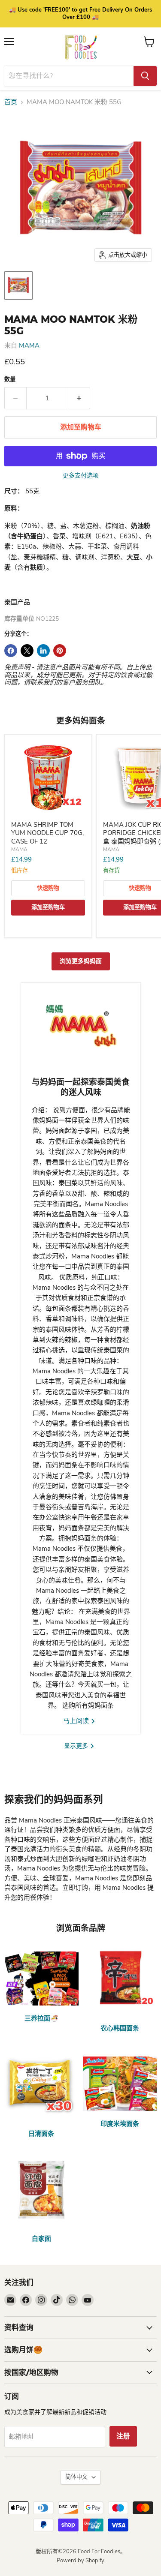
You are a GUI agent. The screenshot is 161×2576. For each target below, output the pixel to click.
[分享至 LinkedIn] (43, 651)
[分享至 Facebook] (11, 651)
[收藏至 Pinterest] (60, 651)
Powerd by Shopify (80, 2561)
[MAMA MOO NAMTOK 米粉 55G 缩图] (18, 285)
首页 (11, 102)
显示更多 (77, 1746)
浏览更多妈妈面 (81, 961)
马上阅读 (77, 1721)
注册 (123, 2436)
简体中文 (76, 2477)
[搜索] (145, 76)
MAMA (29, 345)
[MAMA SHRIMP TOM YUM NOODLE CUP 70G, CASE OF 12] (48, 778)
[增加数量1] (79, 398)
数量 (10, 380)
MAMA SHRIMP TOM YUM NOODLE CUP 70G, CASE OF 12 (47, 833)
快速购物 (48, 888)
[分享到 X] (27, 651)
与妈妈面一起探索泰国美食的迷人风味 (81, 1087)
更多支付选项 (81, 476)
